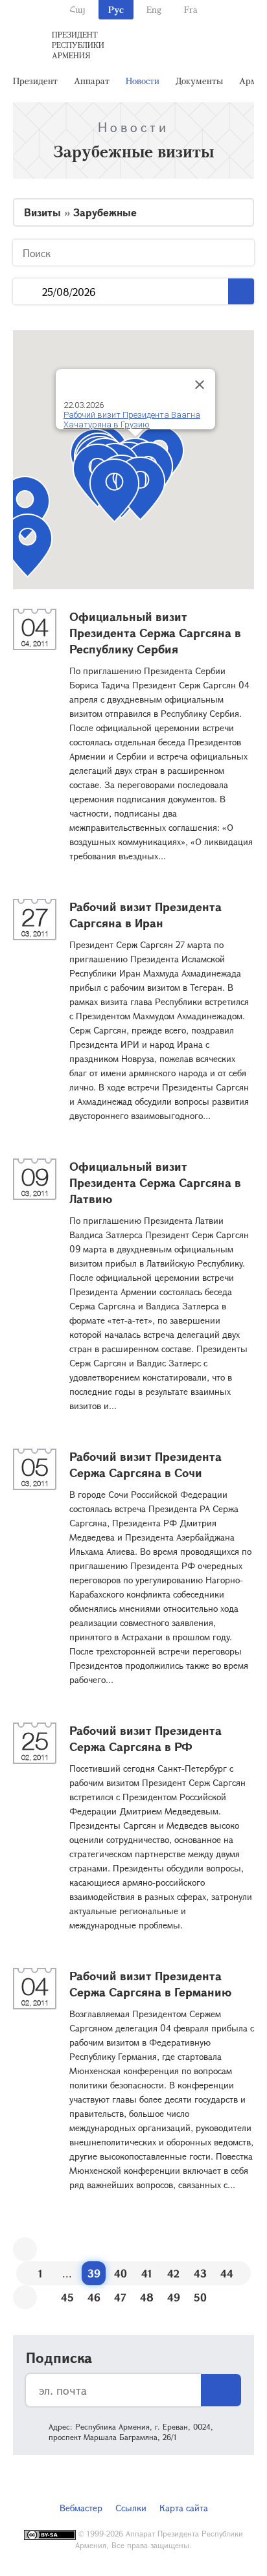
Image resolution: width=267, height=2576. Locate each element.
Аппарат (92, 81)
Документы (199, 81)
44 (227, 2273)
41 (147, 2273)
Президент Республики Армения (78, 45)
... (28, 292)
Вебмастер (81, 2508)
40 (121, 2273)
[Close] (200, 385)
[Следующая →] (25, 2297)
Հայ (77, 9)
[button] (114, 491)
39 (94, 2273)
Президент (35, 81)
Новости (143, 81)
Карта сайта (184, 2508)
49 (174, 2297)
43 (200, 2273)
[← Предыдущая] (25, 2249)
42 (173, 2273)
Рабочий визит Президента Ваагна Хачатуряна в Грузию (132, 420)
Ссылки (131, 2508)
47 (120, 2297)
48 (147, 2297)
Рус (116, 9)
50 (200, 2297)
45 (67, 2297)
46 (94, 2297)
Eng (154, 9)
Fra (191, 9)
